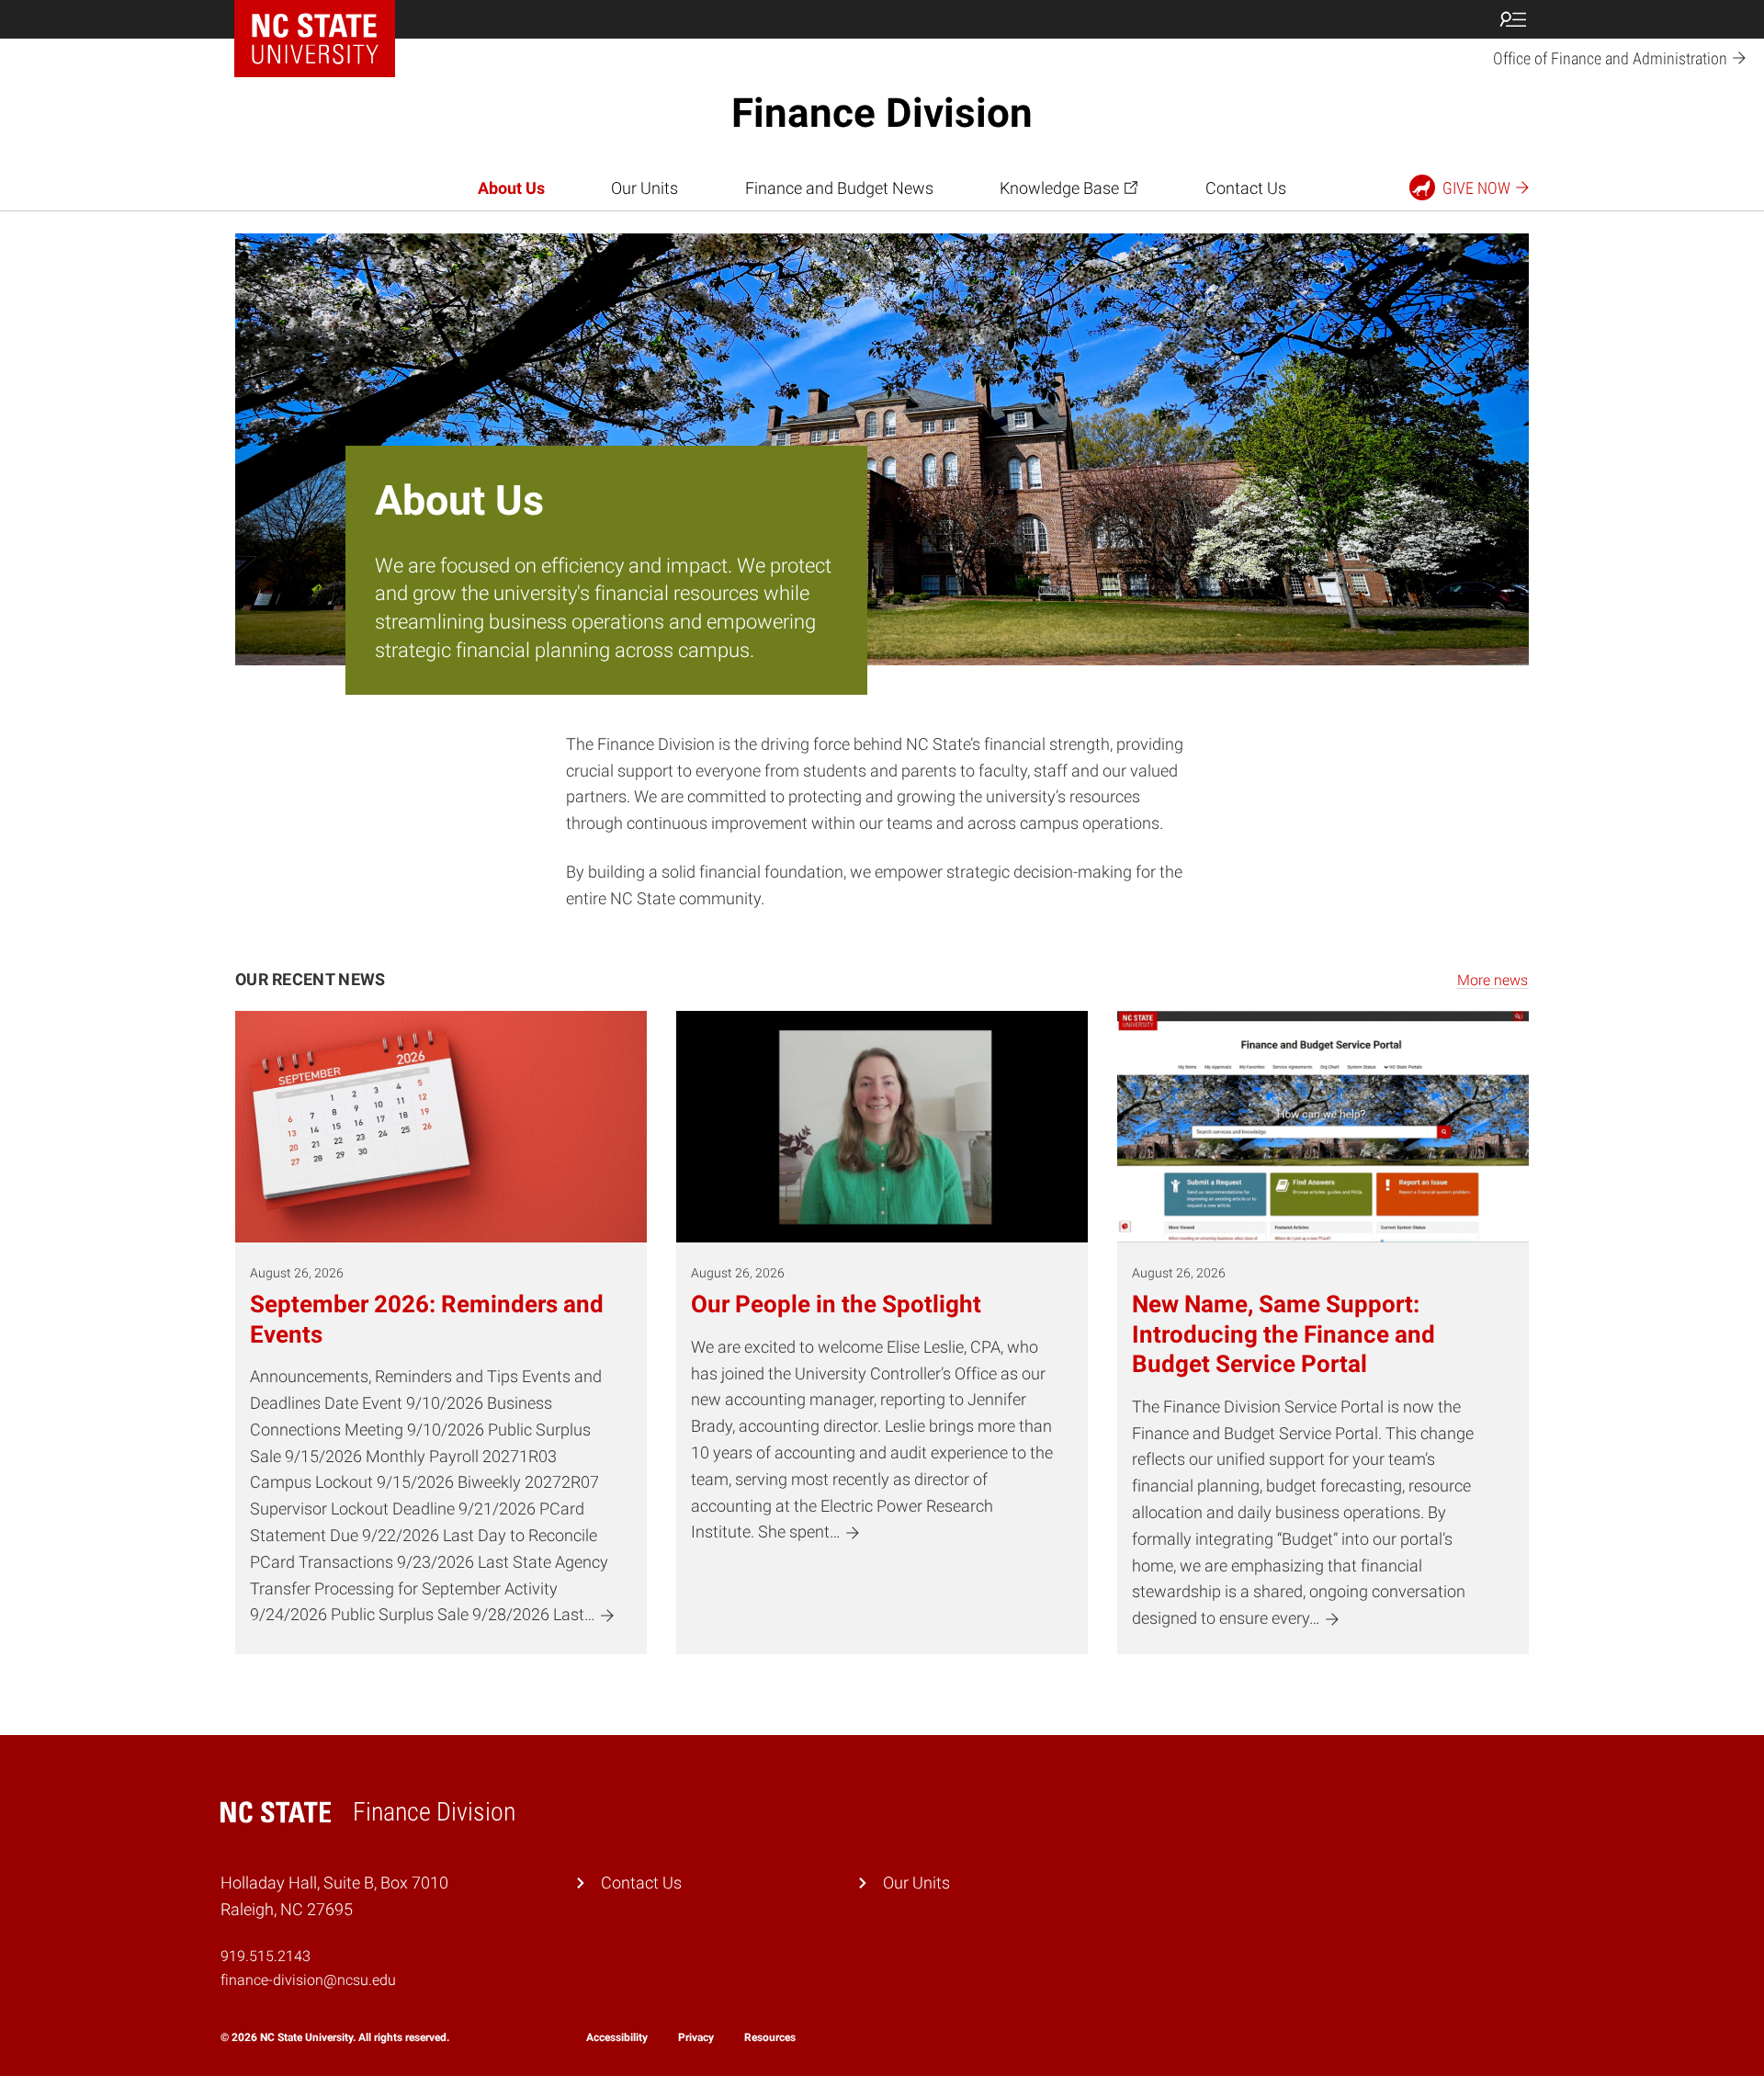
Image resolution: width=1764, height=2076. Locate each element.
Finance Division (882, 113)
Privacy (696, 2037)
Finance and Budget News (839, 188)
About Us (511, 188)
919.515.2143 (266, 1956)
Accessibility (617, 2037)
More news (1493, 980)
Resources (770, 2037)
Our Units (645, 188)
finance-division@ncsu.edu (308, 1980)
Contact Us (1246, 188)
